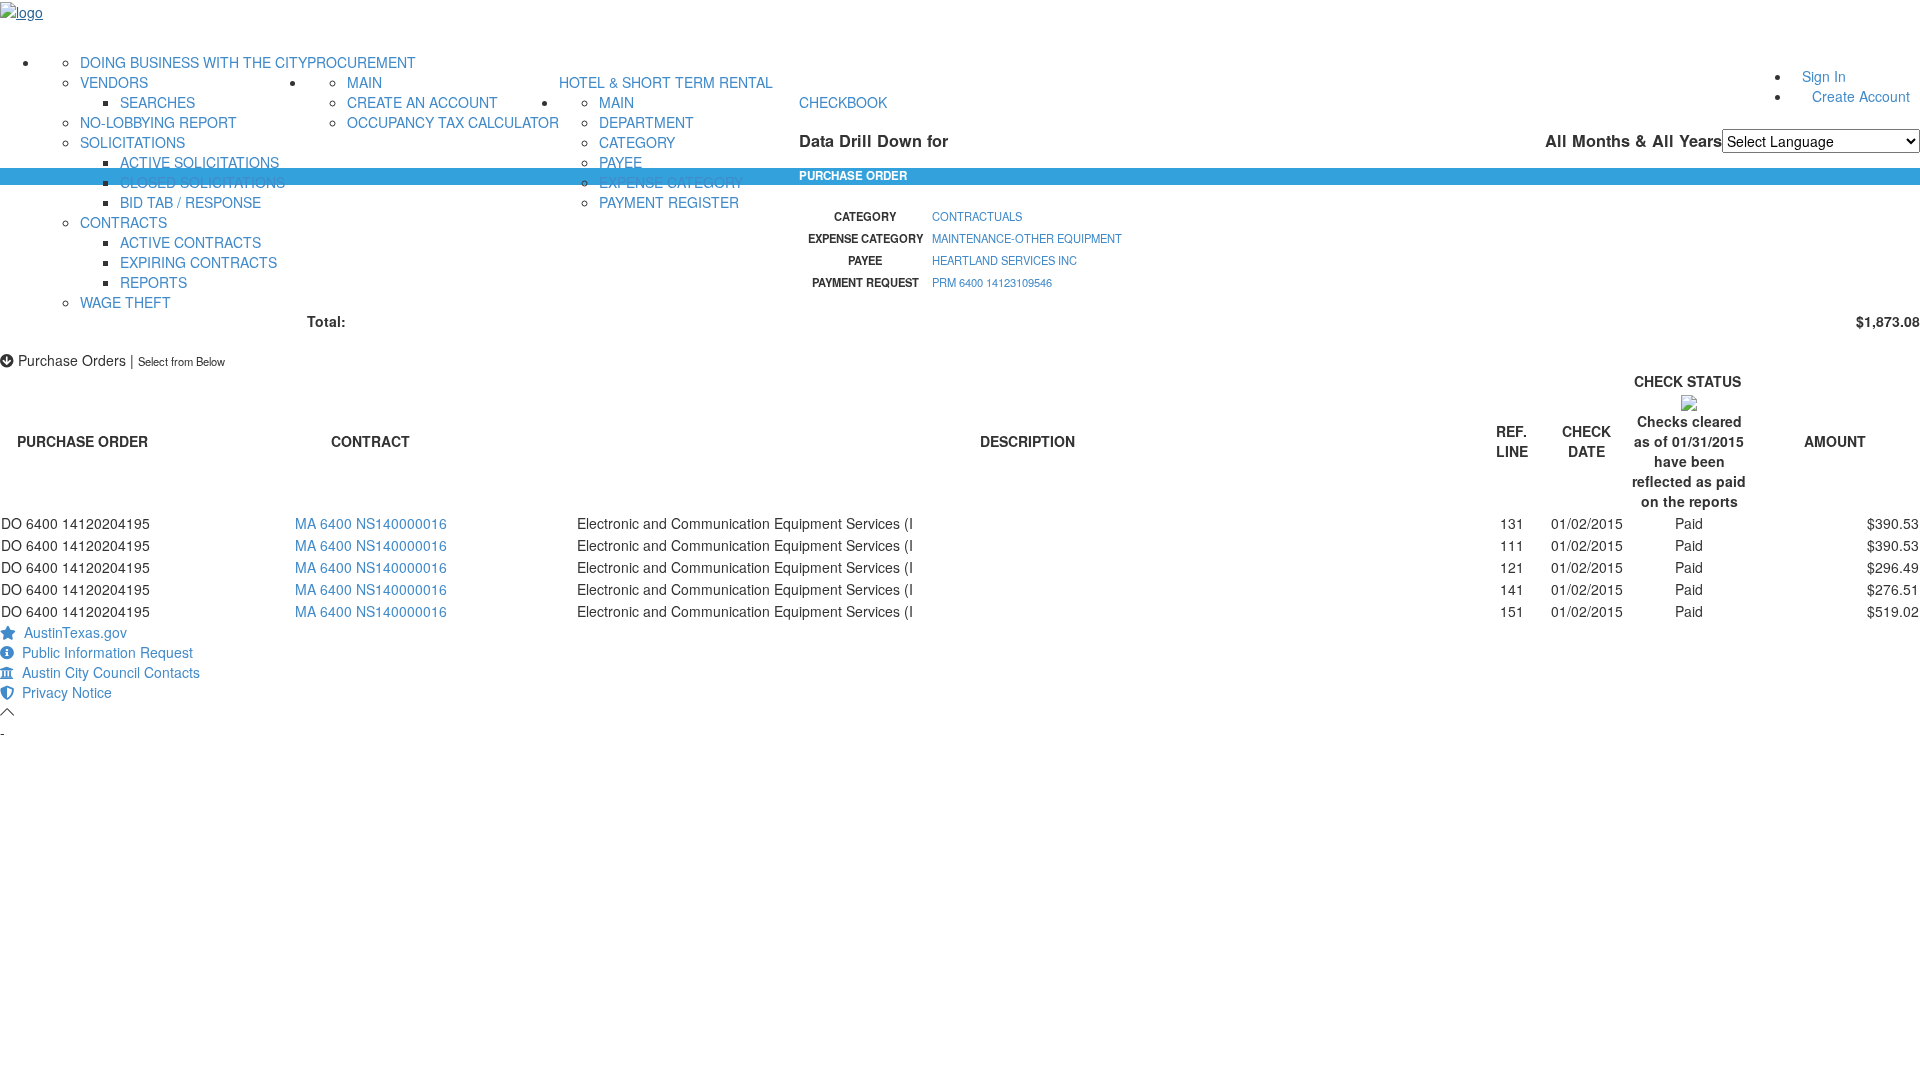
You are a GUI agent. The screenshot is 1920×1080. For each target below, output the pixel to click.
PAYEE (620, 162)
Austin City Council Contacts (107, 672)
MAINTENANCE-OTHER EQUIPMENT (1027, 238)
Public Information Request (103, 652)
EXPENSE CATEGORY (671, 182)
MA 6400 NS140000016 (371, 523)
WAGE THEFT (125, 302)
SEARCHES (157, 102)
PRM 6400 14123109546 (992, 282)
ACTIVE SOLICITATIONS (199, 162)
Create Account (1861, 96)
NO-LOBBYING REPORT (158, 122)
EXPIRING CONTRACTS (198, 262)
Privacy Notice (63, 692)
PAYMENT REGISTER (669, 202)
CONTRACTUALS (977, 216)
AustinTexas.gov (71, 632)
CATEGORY (637, 142)
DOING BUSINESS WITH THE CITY (193, 62)
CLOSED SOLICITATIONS (202, 182)
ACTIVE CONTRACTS (190, 242)
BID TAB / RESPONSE (190, 202)
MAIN (364, 82)
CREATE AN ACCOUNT (422, 102)
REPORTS (153, 282)
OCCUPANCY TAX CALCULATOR (453, 122)
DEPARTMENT (646, 122)
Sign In (1824, 76)
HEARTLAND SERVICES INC (1004, 260)
